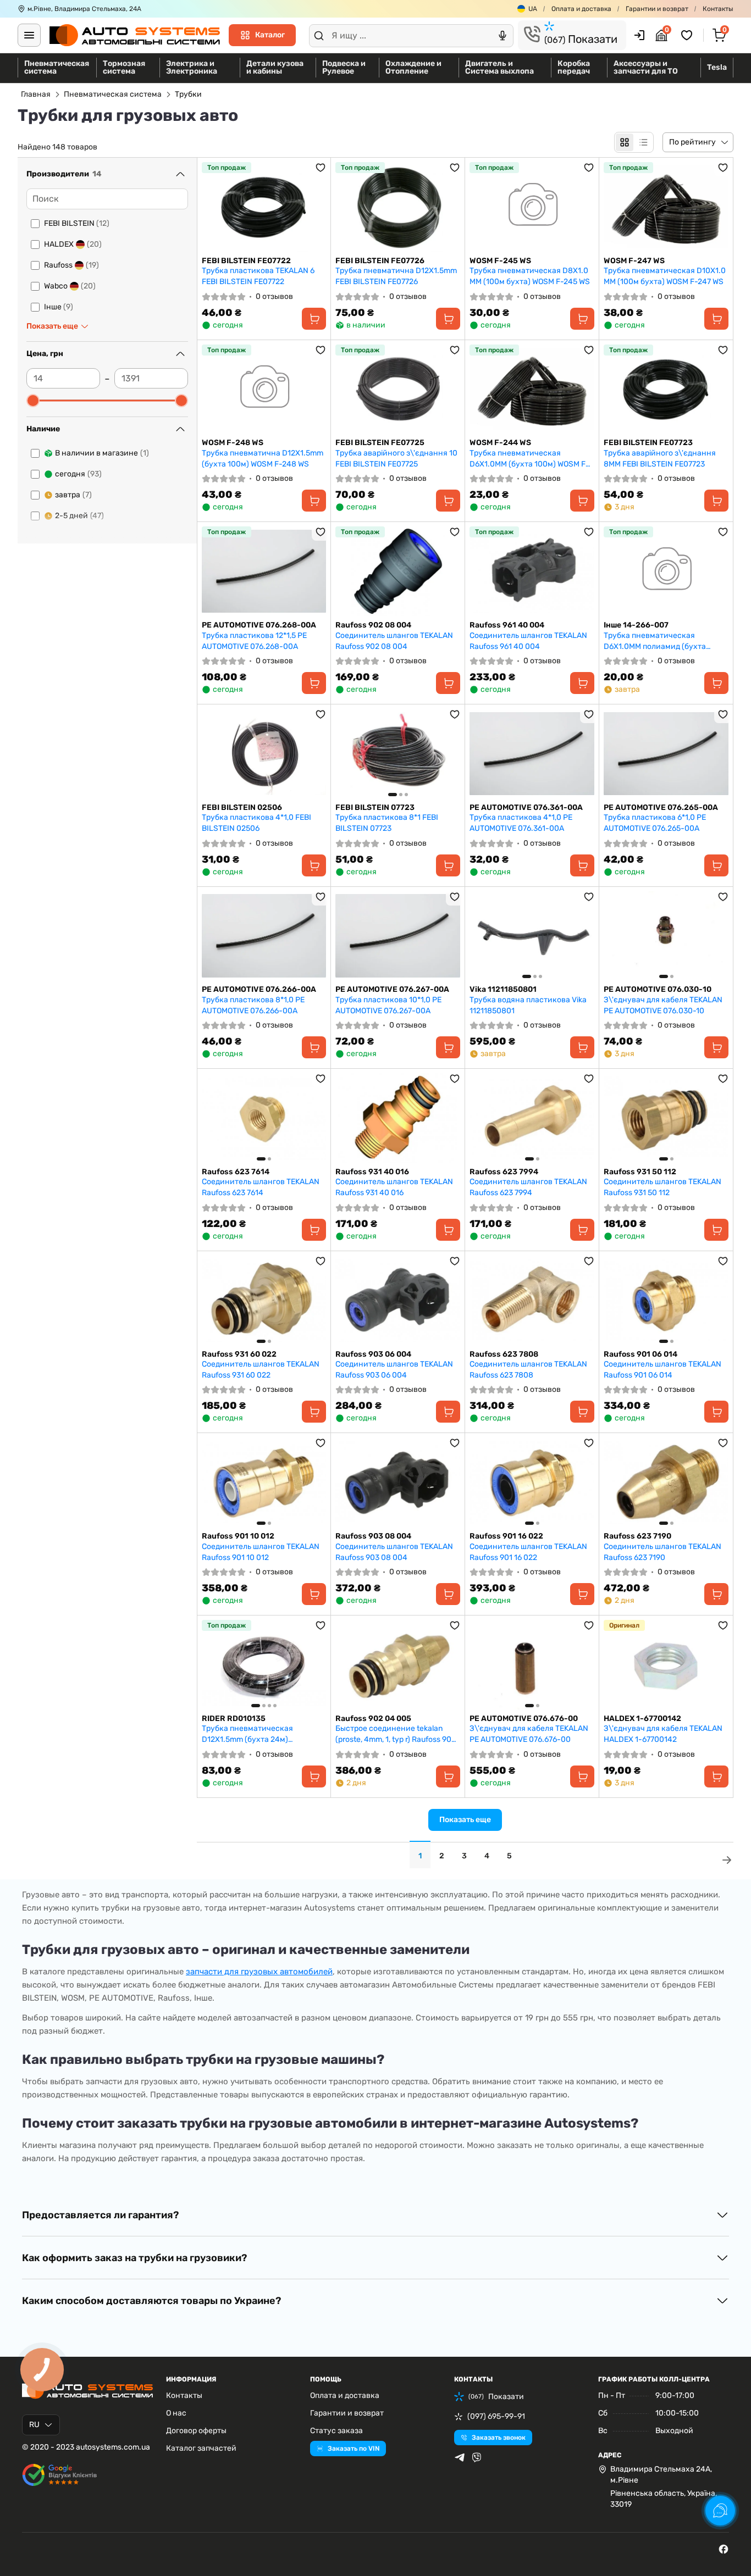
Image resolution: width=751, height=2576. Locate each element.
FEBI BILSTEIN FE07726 (380, 261)
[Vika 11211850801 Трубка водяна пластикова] (532, 936)
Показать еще (465, 1820)
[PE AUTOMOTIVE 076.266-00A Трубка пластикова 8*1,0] (264, 936)
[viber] (477, 2457)
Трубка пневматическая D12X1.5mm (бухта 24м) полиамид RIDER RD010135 (251, 1734)
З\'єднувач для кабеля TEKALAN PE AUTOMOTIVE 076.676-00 (529, 1734)
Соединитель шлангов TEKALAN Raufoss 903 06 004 (394, 1370)
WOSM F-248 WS (233, 443)
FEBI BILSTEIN (77, 223)
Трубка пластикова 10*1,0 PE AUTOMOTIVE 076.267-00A (388, 1005)
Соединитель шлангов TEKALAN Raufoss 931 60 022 (261, 1370)
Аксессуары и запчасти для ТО (646, 67)
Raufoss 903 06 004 (373, 1354)
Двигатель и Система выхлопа (499, 67)
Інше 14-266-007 (636, 625)
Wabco (70, 286)
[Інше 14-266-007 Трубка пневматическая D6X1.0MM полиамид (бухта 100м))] (666, 571)
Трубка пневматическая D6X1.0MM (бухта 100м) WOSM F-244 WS (529, 459)
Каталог (270, 35)
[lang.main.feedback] (720, 2511)
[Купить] (314, 319)
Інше (59, 307)
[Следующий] (449, 753)
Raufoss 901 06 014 (640, 1354)
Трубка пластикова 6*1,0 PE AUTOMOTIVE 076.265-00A (655, 823)
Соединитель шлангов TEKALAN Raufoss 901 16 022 (528, 1552)
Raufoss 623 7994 (504, 1172)
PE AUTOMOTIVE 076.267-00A (392, 989)
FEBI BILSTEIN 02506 (242, 807)
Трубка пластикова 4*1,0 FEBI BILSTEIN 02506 (256, 823)
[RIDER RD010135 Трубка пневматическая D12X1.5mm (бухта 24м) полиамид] (264, 1665)
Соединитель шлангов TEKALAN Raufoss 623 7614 (261, 1187)
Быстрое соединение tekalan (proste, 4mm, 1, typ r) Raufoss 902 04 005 (396, 1734)
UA (533, 9)
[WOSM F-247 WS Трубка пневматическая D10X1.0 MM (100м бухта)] (666, 207)
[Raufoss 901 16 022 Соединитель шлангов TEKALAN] (532, 1482)
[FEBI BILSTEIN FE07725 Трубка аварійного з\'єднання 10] (398, 389)
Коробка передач (574, 67)
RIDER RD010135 (234, 1719)
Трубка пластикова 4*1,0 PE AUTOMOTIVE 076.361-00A (521, 823)
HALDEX (73, 244)
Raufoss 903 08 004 (373, 1536)
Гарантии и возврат (657, 9)
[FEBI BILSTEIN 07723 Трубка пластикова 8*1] (398, 754)
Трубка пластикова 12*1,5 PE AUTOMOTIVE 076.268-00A (254, 641)
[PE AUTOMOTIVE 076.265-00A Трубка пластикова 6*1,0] (666, 754)
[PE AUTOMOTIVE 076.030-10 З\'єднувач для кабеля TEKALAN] (666, 936)
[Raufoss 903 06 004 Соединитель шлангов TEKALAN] (398, 1300)
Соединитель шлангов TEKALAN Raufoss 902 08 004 (394, 641)
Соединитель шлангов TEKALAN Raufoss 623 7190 (662, 1552)
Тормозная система (124, 67)
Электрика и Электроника (192, 67)
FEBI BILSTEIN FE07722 (246, 261)
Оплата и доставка (581, 9)
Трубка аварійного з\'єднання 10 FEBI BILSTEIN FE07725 (396, 459)
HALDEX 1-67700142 (642, 1719)
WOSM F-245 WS (500, 261)
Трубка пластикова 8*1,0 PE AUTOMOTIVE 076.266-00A (253, 1005)
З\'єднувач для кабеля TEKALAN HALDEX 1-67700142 (663, 1734)
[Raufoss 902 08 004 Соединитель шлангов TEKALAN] (398, 571)
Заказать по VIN (354, 2449)
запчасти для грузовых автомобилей (259, 1972)
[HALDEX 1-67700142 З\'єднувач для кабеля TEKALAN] (666, 1665)
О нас (176, 2413)
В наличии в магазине (102, 453)
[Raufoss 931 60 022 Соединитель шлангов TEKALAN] (264, 1300)
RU (34, 2425)
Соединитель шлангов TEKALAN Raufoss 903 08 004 (394, 1552)
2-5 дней (79, 516)
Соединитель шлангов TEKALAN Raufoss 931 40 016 (394, 1187)
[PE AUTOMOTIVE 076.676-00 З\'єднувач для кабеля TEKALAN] (532, 1665)
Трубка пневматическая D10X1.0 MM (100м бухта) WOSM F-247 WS (665, 276)
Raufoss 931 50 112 (640, 1172)
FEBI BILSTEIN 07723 (375, 807)
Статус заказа (336, 2431)
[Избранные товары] (688, 35)
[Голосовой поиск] (502, 36)
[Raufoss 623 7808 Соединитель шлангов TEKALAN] (532, 1300)
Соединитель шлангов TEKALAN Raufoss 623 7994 (528, 1187)
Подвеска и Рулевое (344, 67)
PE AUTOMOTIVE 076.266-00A (259, 989)
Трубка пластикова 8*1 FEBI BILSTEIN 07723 (387, 823)
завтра (73, 495)
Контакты (718, 9)
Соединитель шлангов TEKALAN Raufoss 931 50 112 (662, 1187)
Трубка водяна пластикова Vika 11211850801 (528, 1005)
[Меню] (29, 35)
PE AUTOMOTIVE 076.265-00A (661, 807)
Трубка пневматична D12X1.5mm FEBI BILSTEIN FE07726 (396, 276)
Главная (36, 94)
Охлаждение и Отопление (413, 67)
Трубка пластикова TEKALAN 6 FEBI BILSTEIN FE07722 (258, 276)
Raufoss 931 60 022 (239, 1354)
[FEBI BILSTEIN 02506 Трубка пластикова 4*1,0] (264, 754)
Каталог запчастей (201, 2448)
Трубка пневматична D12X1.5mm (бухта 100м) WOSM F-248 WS (263, 459)
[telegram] (460, 2457)
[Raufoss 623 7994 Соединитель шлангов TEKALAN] (532, 1118)
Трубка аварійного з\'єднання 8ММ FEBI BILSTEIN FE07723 (660, 459)
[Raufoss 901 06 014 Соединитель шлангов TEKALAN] (666, 1300)
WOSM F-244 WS (500, 443)
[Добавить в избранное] (321, 168)
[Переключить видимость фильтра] (180, 174)
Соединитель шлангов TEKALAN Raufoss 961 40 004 (528, 641)
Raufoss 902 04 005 (373, 1719)
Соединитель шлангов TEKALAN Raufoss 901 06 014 (662, 1370)
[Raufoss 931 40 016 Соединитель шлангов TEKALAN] (398, 1118)
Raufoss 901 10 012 (238, 1536)
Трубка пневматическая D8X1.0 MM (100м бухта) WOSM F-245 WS (530, 276)
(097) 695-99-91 (496, 2416)
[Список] (643, 142)
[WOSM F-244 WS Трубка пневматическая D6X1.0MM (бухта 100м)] (532, 389)
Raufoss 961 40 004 (507, 625)
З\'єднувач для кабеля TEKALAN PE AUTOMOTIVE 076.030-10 (663, 1005)
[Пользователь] (639, 35)
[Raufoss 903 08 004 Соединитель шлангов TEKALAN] (398, 1482)
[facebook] (724, 2549)
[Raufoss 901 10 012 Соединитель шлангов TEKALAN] (264, 1482)
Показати (581, 39)
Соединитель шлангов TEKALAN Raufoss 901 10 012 (261, 1552)
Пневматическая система (57, 67)
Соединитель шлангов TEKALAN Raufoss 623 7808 (528, 1370)
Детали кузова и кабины (275, 67)
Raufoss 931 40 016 (372, 1172)
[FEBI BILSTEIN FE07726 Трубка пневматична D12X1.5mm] (398, 207)
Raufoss (71, 265)
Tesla (717, 67)
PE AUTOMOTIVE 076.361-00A (526, 807)
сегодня (78, 474)
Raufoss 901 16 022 (506, 1536)
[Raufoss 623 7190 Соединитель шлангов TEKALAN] (666, 1482)
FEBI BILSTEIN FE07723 (648, 443)
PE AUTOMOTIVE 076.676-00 (524, 1719)
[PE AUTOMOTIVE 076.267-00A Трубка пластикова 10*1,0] (398, 936)
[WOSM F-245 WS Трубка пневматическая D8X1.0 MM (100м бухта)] (532, 207)
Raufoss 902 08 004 (373, 625)
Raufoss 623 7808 (504, 1354)
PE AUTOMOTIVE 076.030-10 (658, 989)
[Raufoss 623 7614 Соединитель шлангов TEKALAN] (264, 1118)
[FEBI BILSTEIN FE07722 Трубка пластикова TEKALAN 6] (264, 207)
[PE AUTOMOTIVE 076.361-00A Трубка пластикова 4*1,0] (532, 754)
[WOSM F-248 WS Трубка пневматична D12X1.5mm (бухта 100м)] (264, 389)
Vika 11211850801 (503, 989)
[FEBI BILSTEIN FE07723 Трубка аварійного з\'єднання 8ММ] (666, 389)
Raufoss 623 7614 (236, 1172)
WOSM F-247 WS (634, 261)
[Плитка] (625, 142)
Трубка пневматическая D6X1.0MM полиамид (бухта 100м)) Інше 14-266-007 (655, 641)
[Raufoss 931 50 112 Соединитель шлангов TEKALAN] (666, 1118)
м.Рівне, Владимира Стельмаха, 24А (84, 9)
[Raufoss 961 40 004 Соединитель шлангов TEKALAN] (532, 571)
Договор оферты (196, 2431)
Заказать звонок (499, 2438)
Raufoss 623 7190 (637, 1536)
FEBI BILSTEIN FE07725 (380, 443)
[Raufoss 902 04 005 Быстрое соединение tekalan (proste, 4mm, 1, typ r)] (398, 1665)
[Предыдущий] (346, 753)
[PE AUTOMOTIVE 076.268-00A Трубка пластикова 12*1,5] (264, 571)
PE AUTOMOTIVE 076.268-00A (259, 625)
